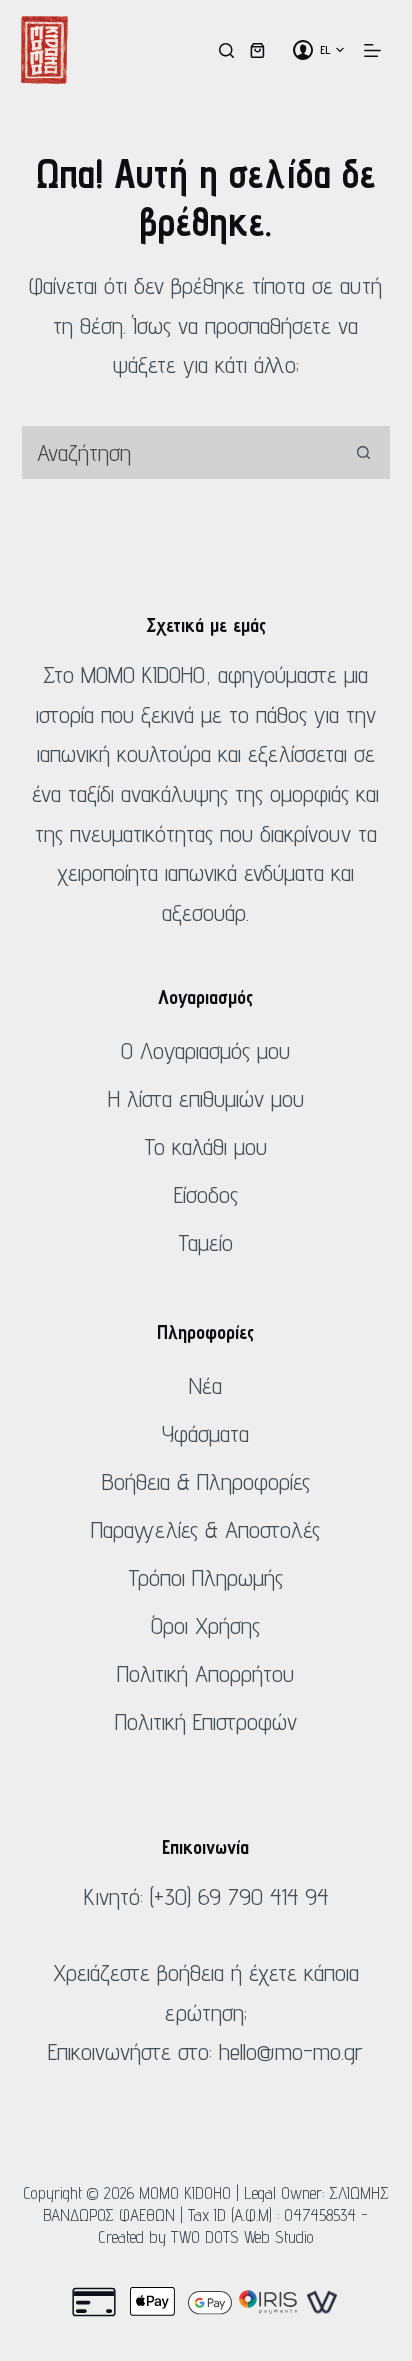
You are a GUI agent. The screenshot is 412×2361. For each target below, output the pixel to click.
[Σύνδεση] (303, 50)
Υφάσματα (205, 1433)
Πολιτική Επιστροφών (206, 1721)
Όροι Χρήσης (205, 1625)
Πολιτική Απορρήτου (205, 1673)
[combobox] (180, 452)
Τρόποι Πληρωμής (205, 1577)
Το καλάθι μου (205, 1146)
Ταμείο (205, 1242)
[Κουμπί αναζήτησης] (363, 452)
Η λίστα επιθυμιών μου (206, 1098)
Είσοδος (206, 1194)
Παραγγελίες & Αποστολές (205, 1529)
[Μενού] (372, 50)
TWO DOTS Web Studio (242, 2237)
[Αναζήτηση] (226, 50)
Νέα (205, 1385)
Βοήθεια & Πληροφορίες (206, 1481)
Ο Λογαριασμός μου (205, 1050)
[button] (332, 50)
